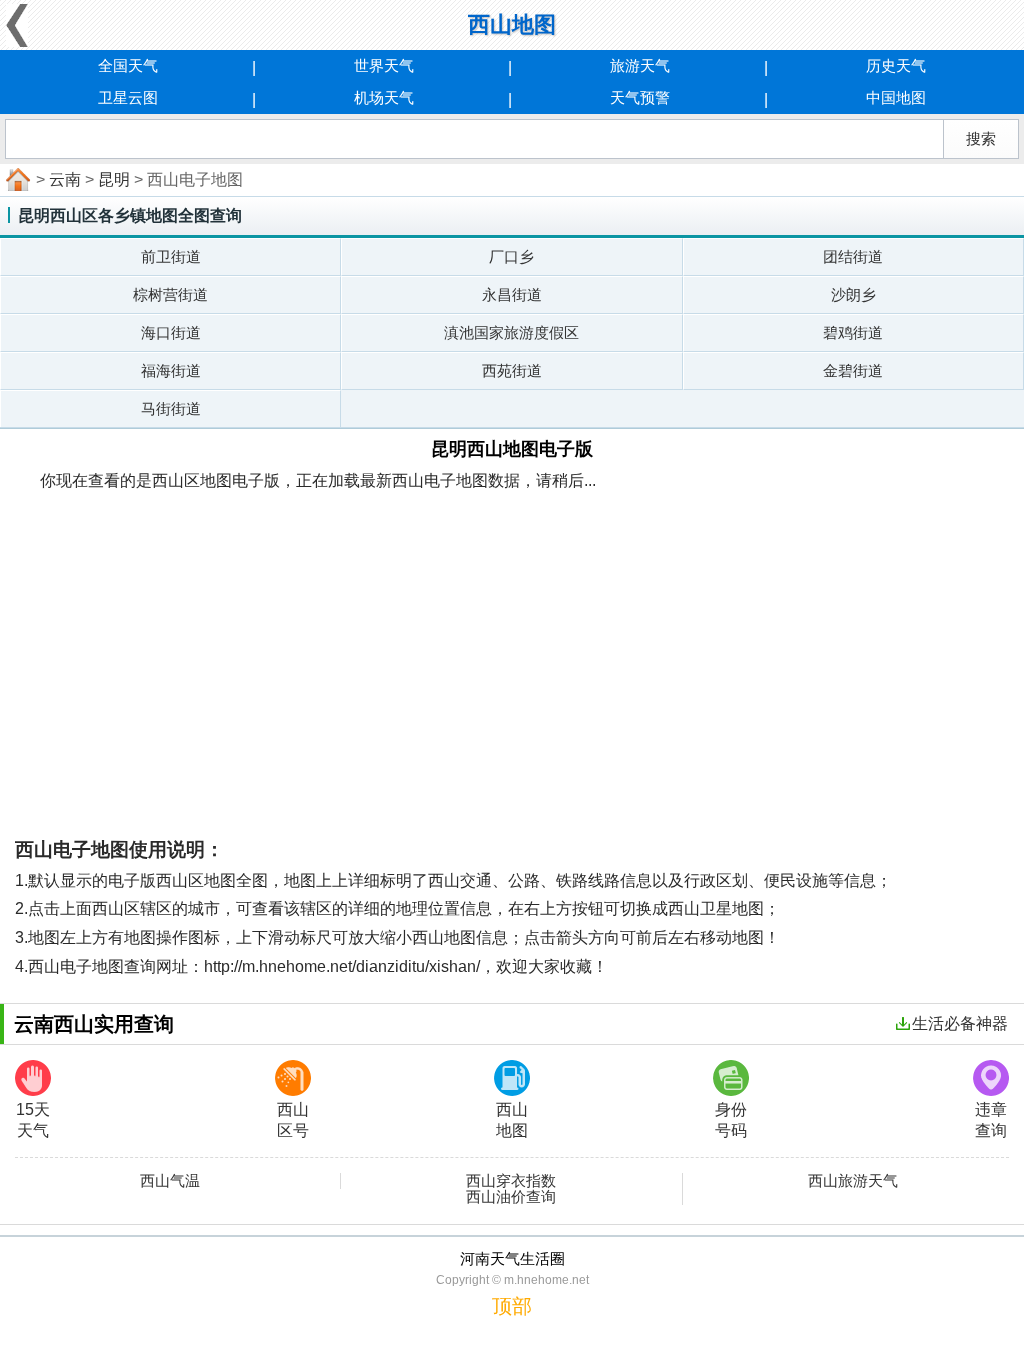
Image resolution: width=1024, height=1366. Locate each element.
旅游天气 (640, 65)
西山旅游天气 (853, 1181)
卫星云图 (128, 97)
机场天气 (384, 97)
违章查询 (991, 1120)
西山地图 (512, 1120)
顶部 (512, 1306)
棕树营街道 (170, 294)
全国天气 (128, 65)
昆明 (114, 179)
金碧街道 (853, 370)
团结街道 (853, 256)
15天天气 (33, 1120)
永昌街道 (512, 294)
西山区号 (293, 1120)
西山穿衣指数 (511, 1181)
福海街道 (171, 370)
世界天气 (384, 65)
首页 (16, 180)
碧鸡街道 (853, 332)
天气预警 (640, 97)
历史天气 (896, 65)
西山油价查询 (511, 1197)
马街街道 (171, 408)
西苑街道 (512, 370)
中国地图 (896, 97)
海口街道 (171, 332)
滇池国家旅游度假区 (511, 332)
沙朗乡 (853, 294)
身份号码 (731, 1120)
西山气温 (170, 1181)
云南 (65, 179)
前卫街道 (171, 256)
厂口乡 (511, 256)
